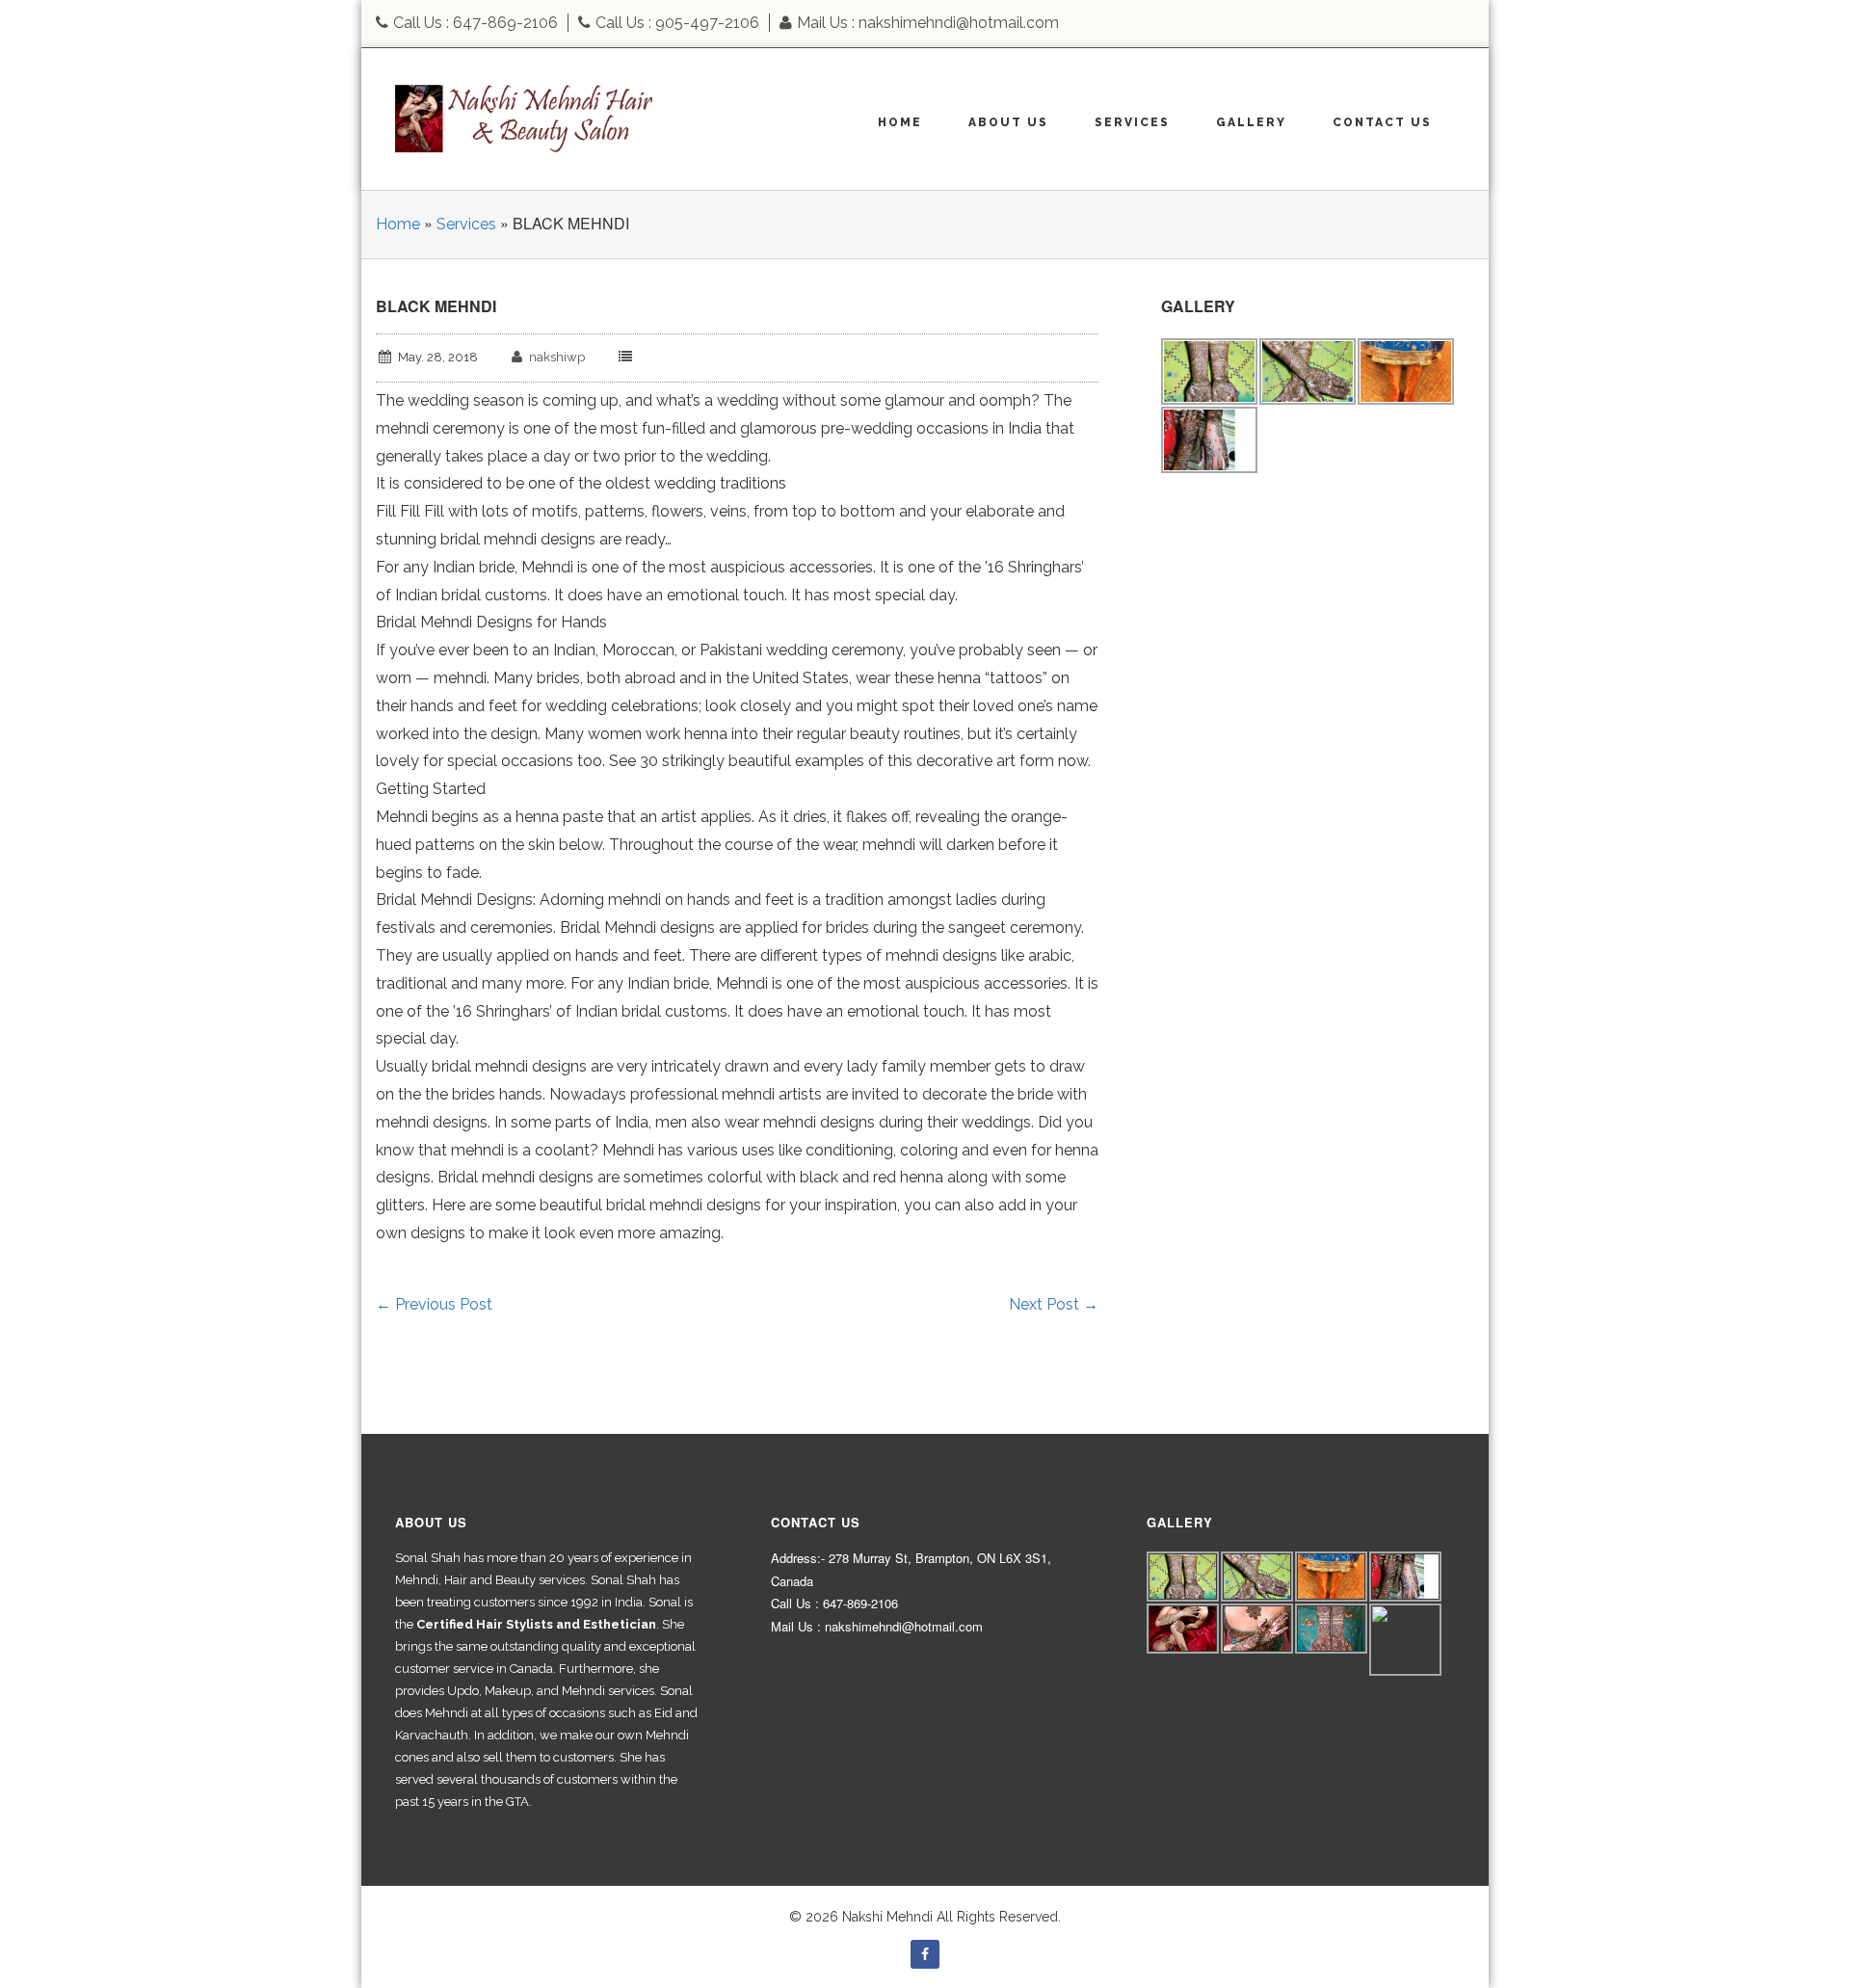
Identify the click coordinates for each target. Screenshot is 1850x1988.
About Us (1008, 122)
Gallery (1251, 122)
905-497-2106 (707, 23)
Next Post (1054, 1304)
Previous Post (434, 1304)
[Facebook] (925, 1954)
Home (900, 122)
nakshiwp (557, 357)
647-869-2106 (505, 23)
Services (1132, 122)
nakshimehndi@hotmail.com (959, 23)
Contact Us (1382, 122)
